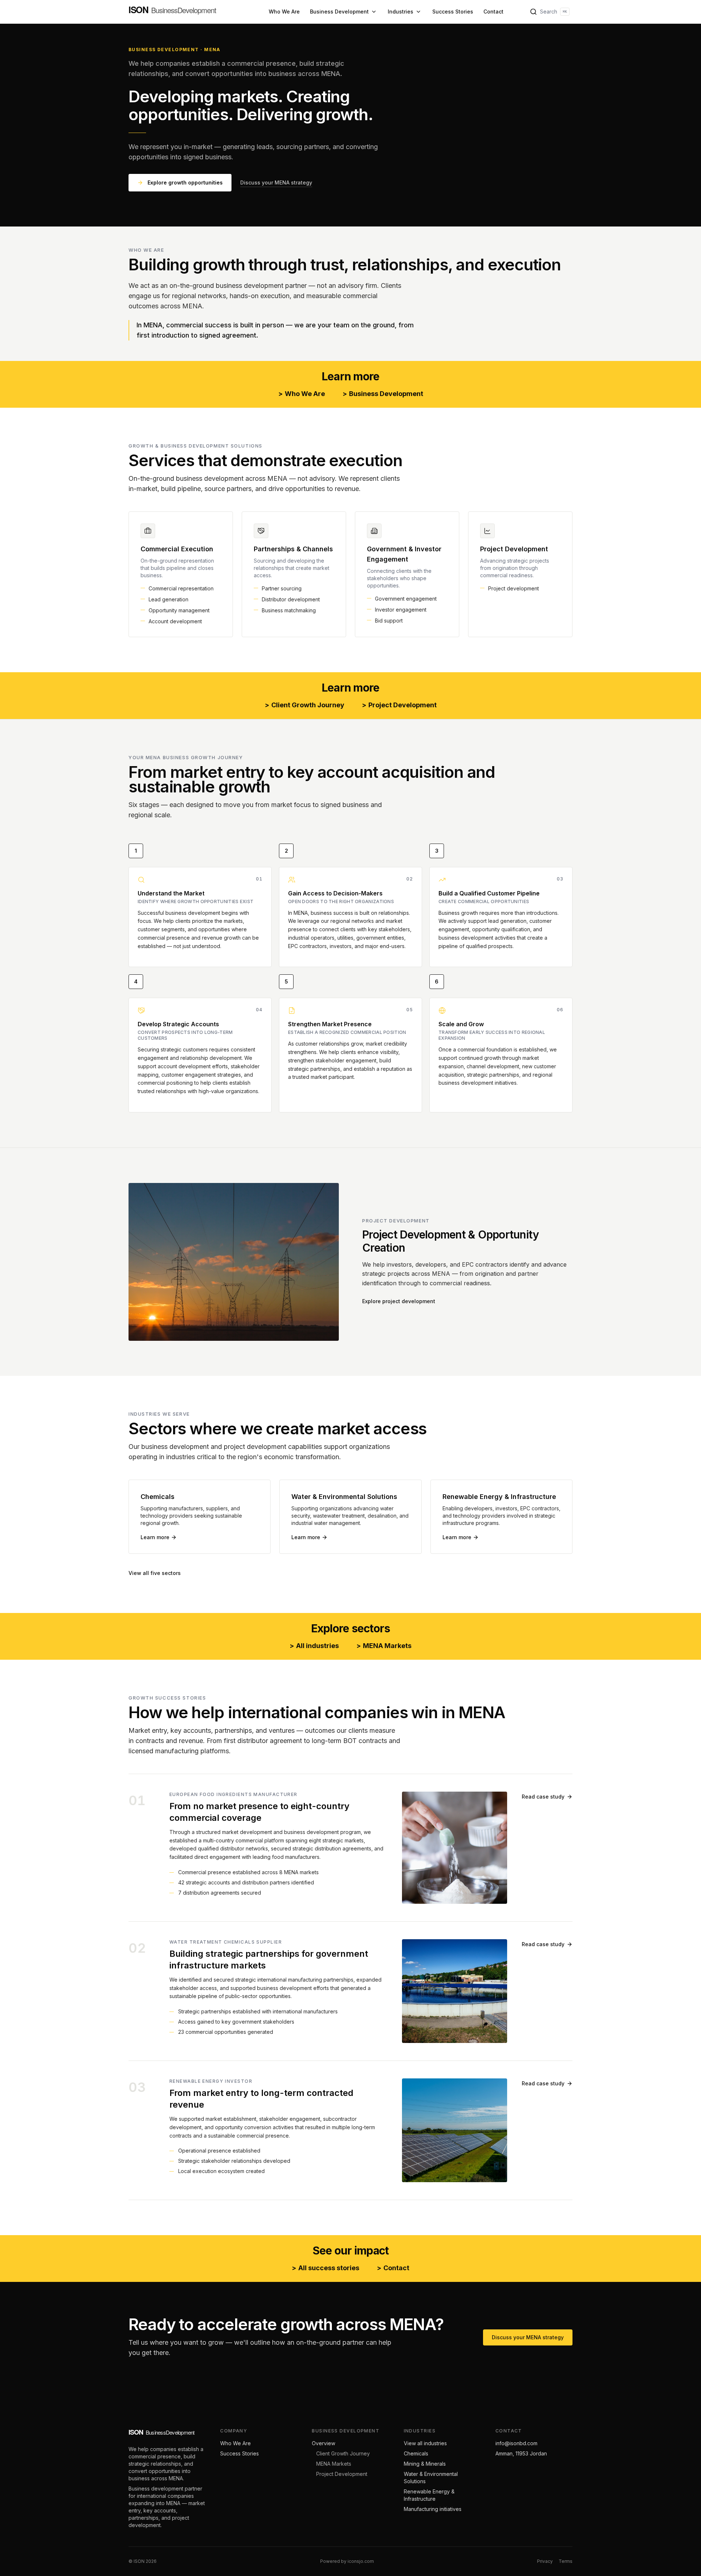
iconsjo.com (361, 2561)
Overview (323, 2443)
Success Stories (453, 12)
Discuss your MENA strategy (276, 182)
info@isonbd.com (516, 2443)
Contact (493, 12)
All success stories (325, 2268)
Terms (566, 2561)
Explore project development (399, 1301)
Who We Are (284, 12)
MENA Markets (384, 1646)
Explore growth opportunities (185, 182)
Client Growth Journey (304, 705)
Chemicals (416, 2453)
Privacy (545, 2561)
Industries (401, 12)
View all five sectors (155, 1573)
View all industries (425, 2443)
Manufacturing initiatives (433, 2509)
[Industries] (418, 12)
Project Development (399, 705)
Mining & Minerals (425, 2464)
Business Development (339, 12)
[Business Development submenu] (374, 12)
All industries (314, 1646)
